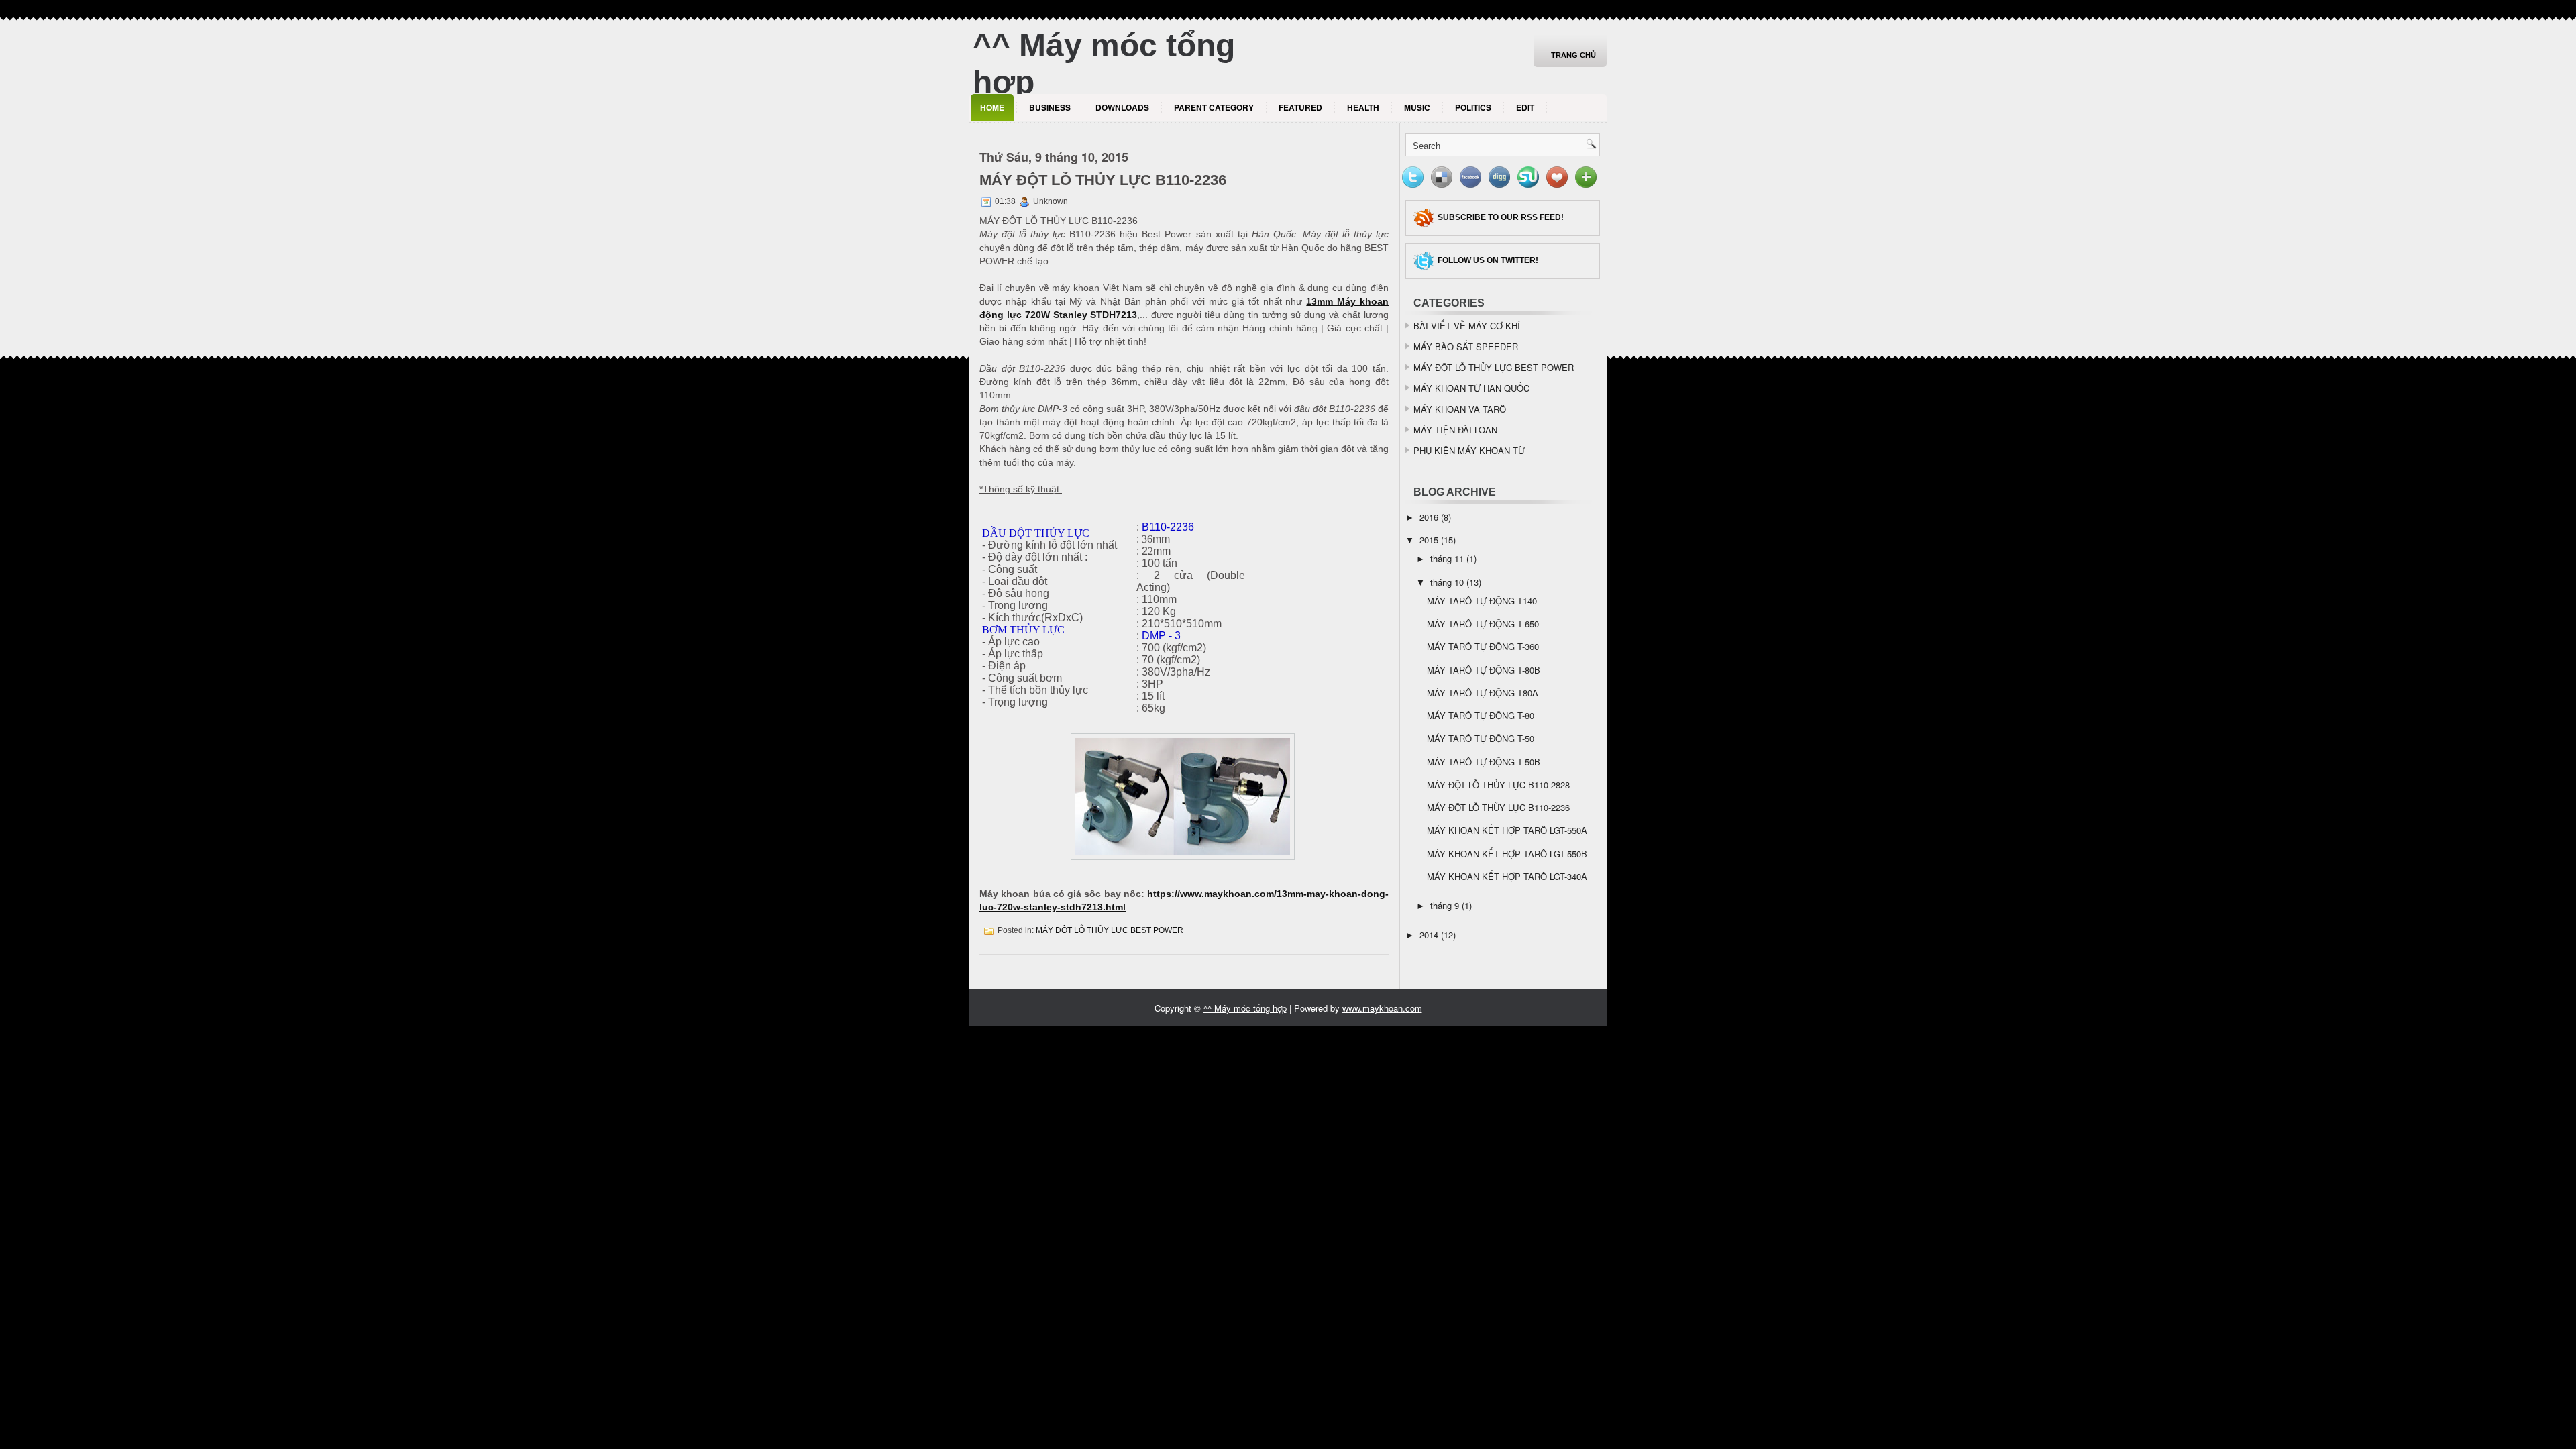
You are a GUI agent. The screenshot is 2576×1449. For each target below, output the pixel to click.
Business (1050, 107)
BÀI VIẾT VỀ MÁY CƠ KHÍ (1467, 326)
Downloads (1122, 107)
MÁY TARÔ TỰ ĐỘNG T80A (1483, 693)
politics (1473, 107)
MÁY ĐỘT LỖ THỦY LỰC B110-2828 (1498, 785)
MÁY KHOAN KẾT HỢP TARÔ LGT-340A (1507, 876)
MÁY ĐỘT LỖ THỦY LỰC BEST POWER (1110, 930)
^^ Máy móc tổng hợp (1245, 1008)
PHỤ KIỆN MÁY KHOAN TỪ (1469, 450)
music (1417, 107)
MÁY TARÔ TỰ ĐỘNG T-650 (1483, 624)
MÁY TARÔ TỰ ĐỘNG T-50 (1481, 738)
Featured (1300, 107)
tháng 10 (1447, 582)
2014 (1429, 935)
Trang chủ (1573, 55)
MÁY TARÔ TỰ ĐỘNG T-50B (1484, 762)
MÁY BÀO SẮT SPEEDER (1466, 346)
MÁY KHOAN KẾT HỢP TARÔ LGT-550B (1507, 854)
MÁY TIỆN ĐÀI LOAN (1455, 430)
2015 (1429, 540)
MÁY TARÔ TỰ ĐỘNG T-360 (1483, 646)
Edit (1525, 107)
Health (1363, 107)
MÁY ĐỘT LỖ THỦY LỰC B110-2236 (1103, 180)
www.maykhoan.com (1382, 1008)
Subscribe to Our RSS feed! (1501, 217)
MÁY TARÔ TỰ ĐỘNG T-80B (1484, 670)
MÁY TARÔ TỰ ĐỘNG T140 (1482, 601)
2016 (1429, 517)
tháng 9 (1445, 905)
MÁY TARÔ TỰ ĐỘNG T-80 (1481, 715)
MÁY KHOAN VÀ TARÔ (1460, 409)
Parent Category (1214, 107)
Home (992, 107)
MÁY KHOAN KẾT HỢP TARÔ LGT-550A (1507, 830)
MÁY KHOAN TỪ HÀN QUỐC (1471, 388)
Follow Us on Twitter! (1488, 260)
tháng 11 (1447, 558)
